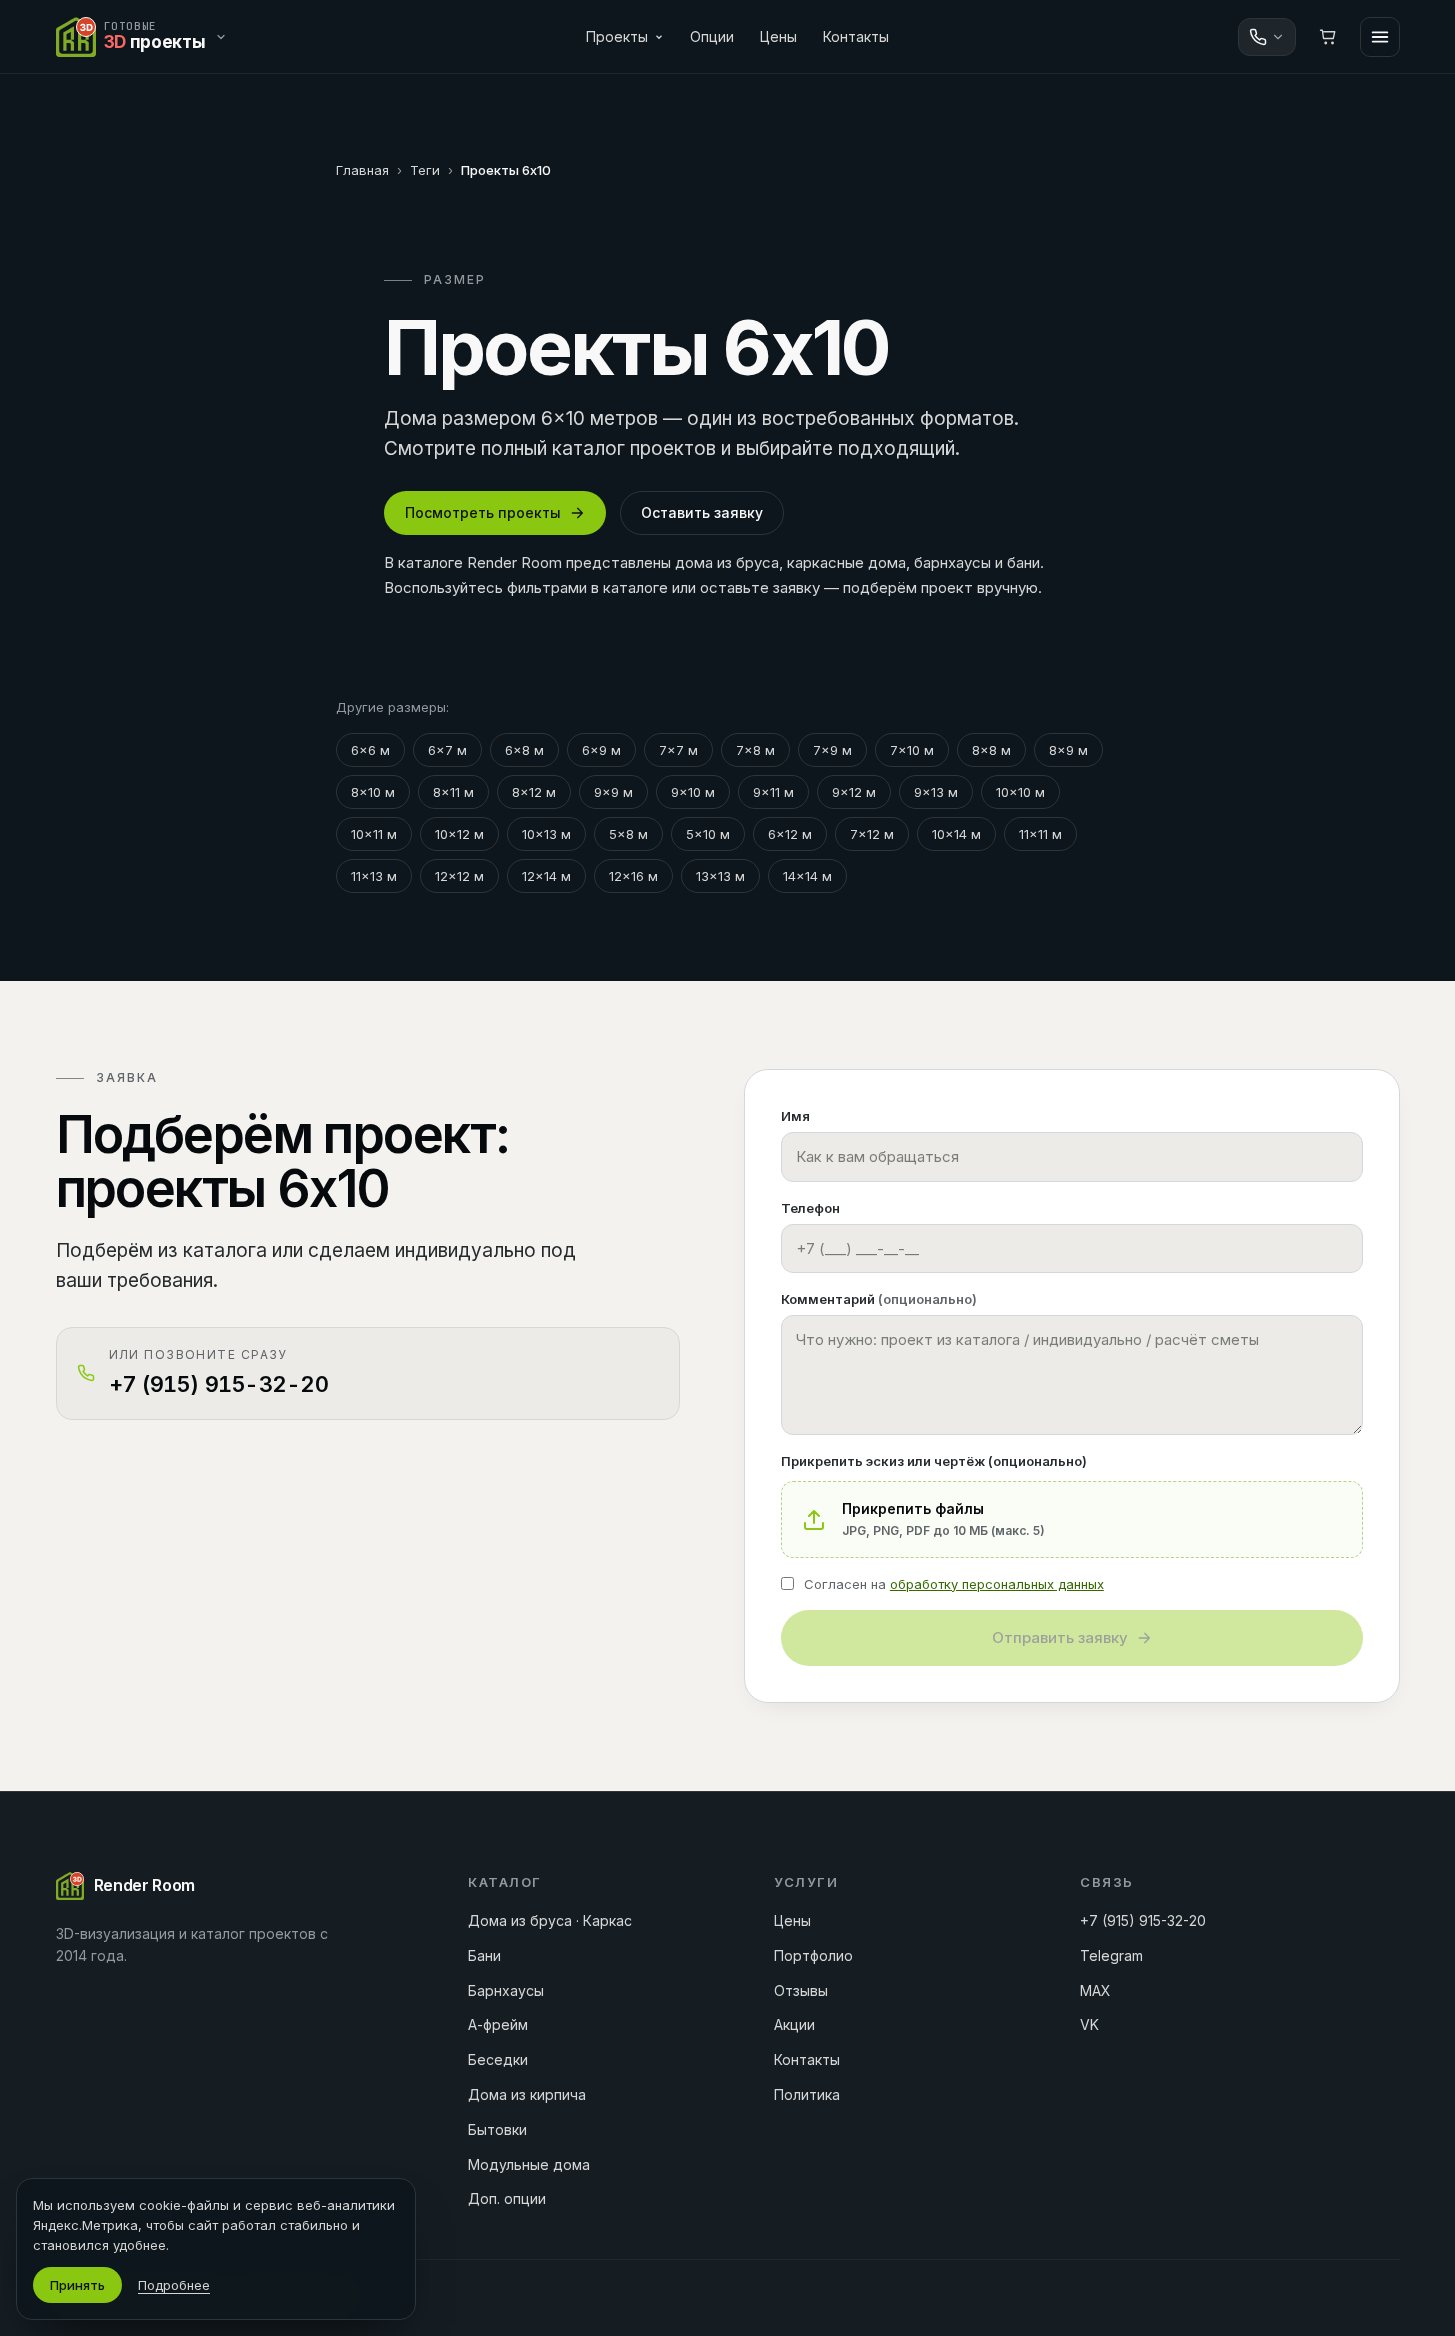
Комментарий (879, 1299)
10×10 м (1020, 792)
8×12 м (534, 792)
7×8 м (755, 750)
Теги (425, 170)
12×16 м (633, 876)
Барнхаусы (506, 1990)
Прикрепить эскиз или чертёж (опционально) (934, 1461)
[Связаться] (1267, 37)
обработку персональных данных (997, 1584)
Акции (794, 2024)
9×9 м (613, 792)
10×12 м (459, 834)
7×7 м (678, 750)
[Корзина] (1328, 37)
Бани (484, 1955)
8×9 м (1068, 750)
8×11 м (453, 792)
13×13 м (720, 876)
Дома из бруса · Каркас (550, 1920)
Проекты (617, 36)
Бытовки (497, 2129)
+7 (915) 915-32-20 (1143, 1920)
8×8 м (991, 750)
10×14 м (956, 834)
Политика (807, 2094)
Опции (712, 36)
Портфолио (813, 1955)
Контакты (856, 36)
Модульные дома (529, 2164)
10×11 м (374, 834)
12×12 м (459, 876)
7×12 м (872, 834)
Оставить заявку (702, 512)
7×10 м (912, 750)
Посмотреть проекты (483, 512)
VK (1089, 2024)
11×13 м (374, 876)
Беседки (498, 2059)
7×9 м (832, 750)
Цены (778, 36)
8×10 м (373, 792)
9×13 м (936, 792)
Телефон (810, 1208)
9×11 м (773, 792)
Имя (795, 1116)
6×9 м (601, 750)
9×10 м (693, 792)
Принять (77, 2285)
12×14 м (546, 876)
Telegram (1111, 1955)
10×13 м (546, 834)
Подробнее (174, 2285)
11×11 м (1040, 834)
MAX (1095, 1990)
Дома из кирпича (527, 2094)
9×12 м (854, 792)
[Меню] (1380, 37)
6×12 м (790, 834)
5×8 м (628, 834)
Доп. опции (507, 2198)
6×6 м (370, 750)
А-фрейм (498, 2024)
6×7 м (447, 750)
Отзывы (801, 1990)
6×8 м (524, 750)
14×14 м (807, 876)
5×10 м (708, 834)
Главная (362, 170)
